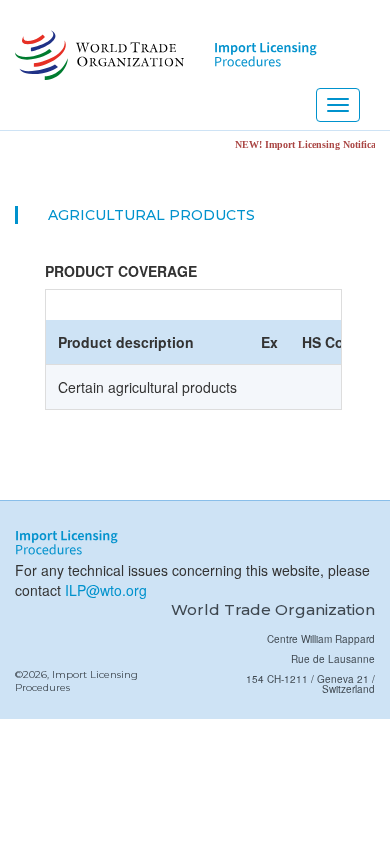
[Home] (97, 55)
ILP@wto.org (106, 590)
